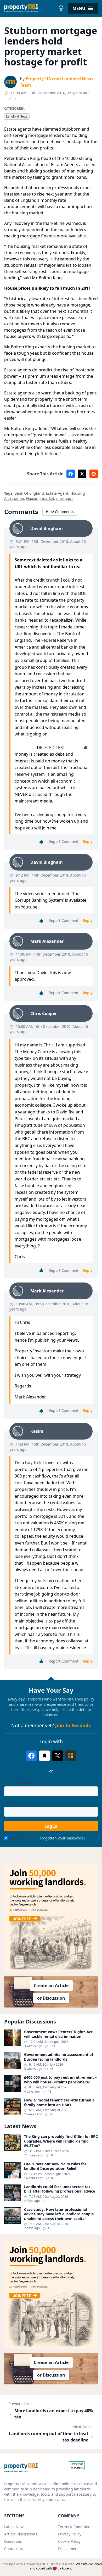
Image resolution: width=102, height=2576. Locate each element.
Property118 (36, 2564)
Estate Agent (57, 493)
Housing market (40, 498)
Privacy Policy (70, 2534)
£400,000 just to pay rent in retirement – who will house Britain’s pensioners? (60, 2080)
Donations (13, 2541)
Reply (88, 841)
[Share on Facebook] (71, 474)
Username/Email (19, 1783)
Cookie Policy (69, 2541)
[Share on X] (82, 474)
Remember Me (23, 1838)
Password (13, 1803)
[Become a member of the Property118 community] (51, 1918)
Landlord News (17, 116)
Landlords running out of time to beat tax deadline (49, 2437)
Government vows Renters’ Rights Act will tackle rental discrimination (58, 2034)
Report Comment (64, 841)
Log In (51, 1826)
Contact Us (14, 2549)
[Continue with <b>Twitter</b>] (58, 1756)
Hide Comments (60, 512)
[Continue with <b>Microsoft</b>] (71, 1756)
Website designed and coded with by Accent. (66, 2566)
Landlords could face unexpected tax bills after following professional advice (59, 2189)
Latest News (15, 2527)
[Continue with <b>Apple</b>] (44, 1756)
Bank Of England (29, 493)
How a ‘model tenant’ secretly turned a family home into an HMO (59, 2102)
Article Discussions (21, 2534)
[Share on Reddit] (94, 474)
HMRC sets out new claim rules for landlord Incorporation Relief (55, 2166)
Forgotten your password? (63, 1838)
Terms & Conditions (75, 2527)
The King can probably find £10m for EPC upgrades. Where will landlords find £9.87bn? (61, 2141)
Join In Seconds (73, 1725)
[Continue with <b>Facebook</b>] (31, 1756)
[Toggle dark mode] (61, 8)
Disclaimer (67, 2549)
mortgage (65, 498)
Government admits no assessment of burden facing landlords (59, 2057)
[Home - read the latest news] (30, 8)
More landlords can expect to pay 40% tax (54, 2414)
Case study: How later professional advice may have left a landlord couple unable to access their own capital (59, 2214)
